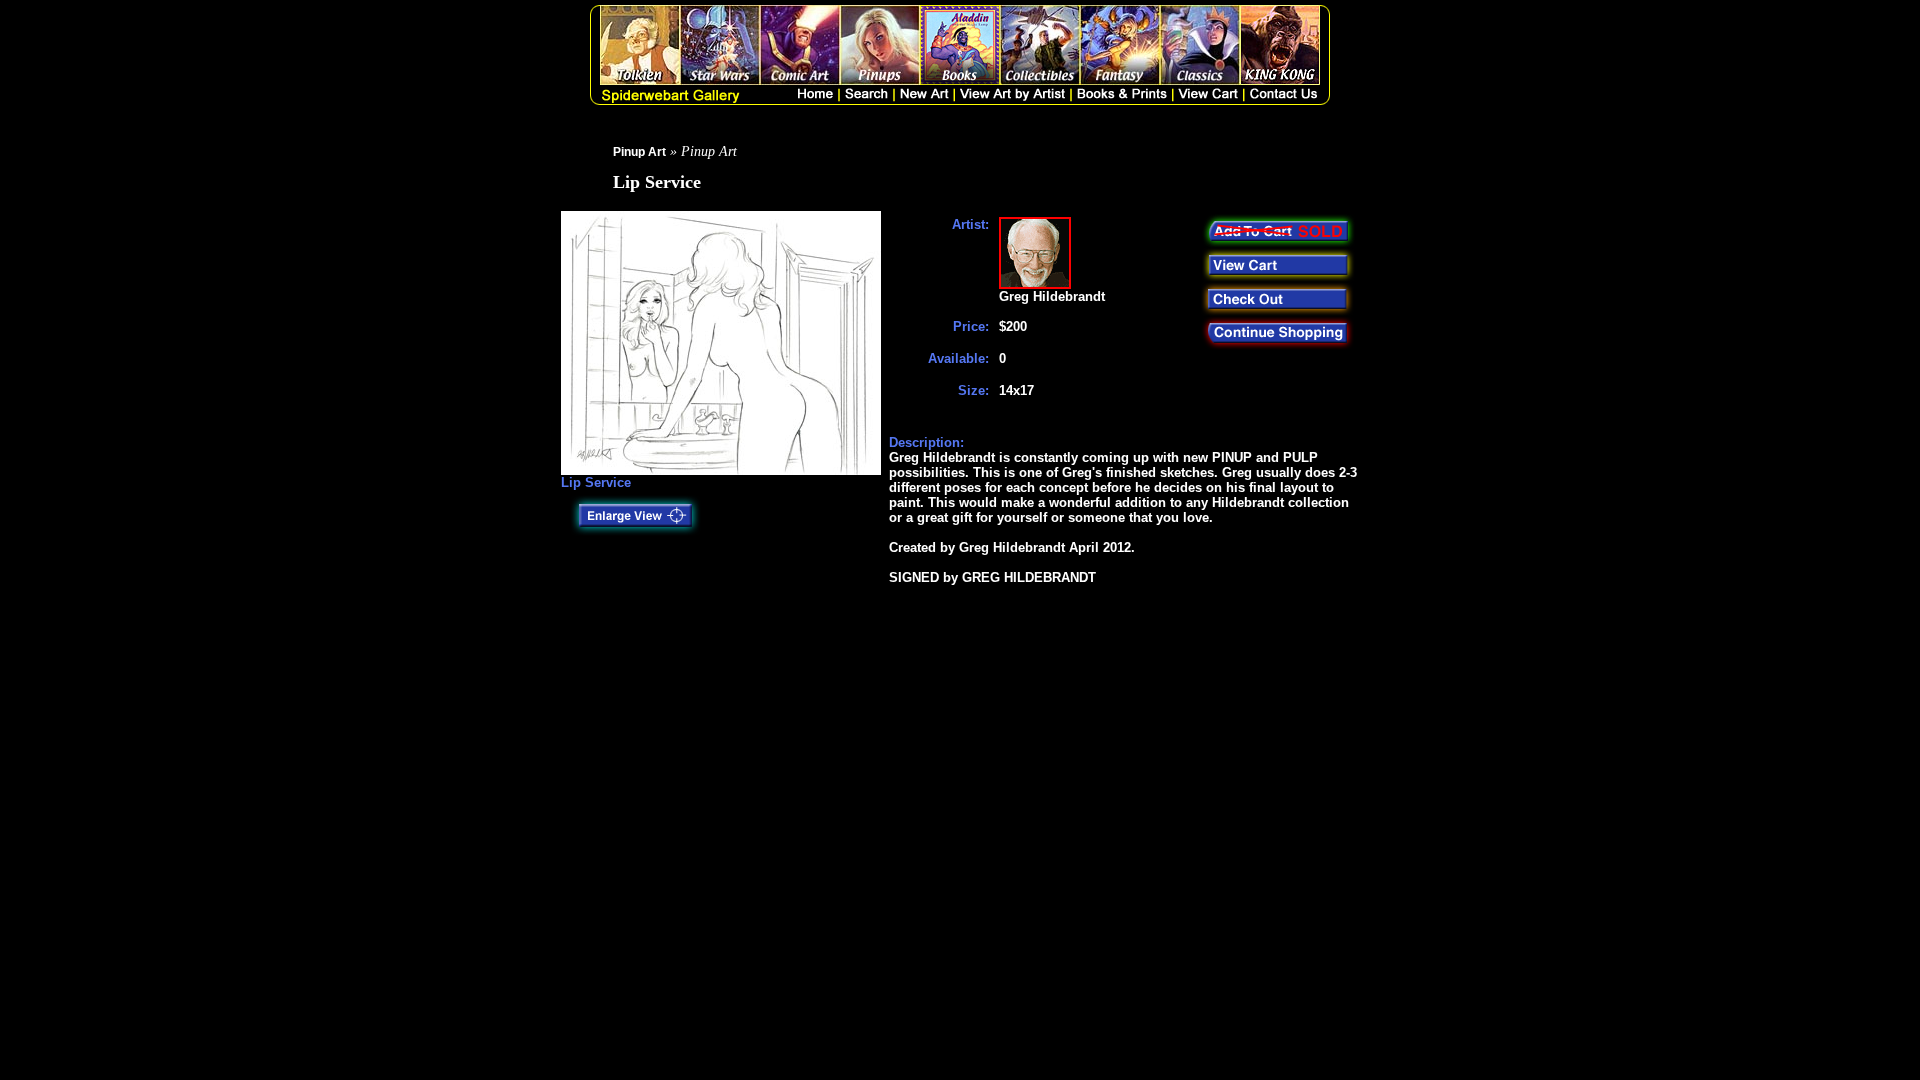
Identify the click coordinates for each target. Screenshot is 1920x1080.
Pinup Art (639, 152)
